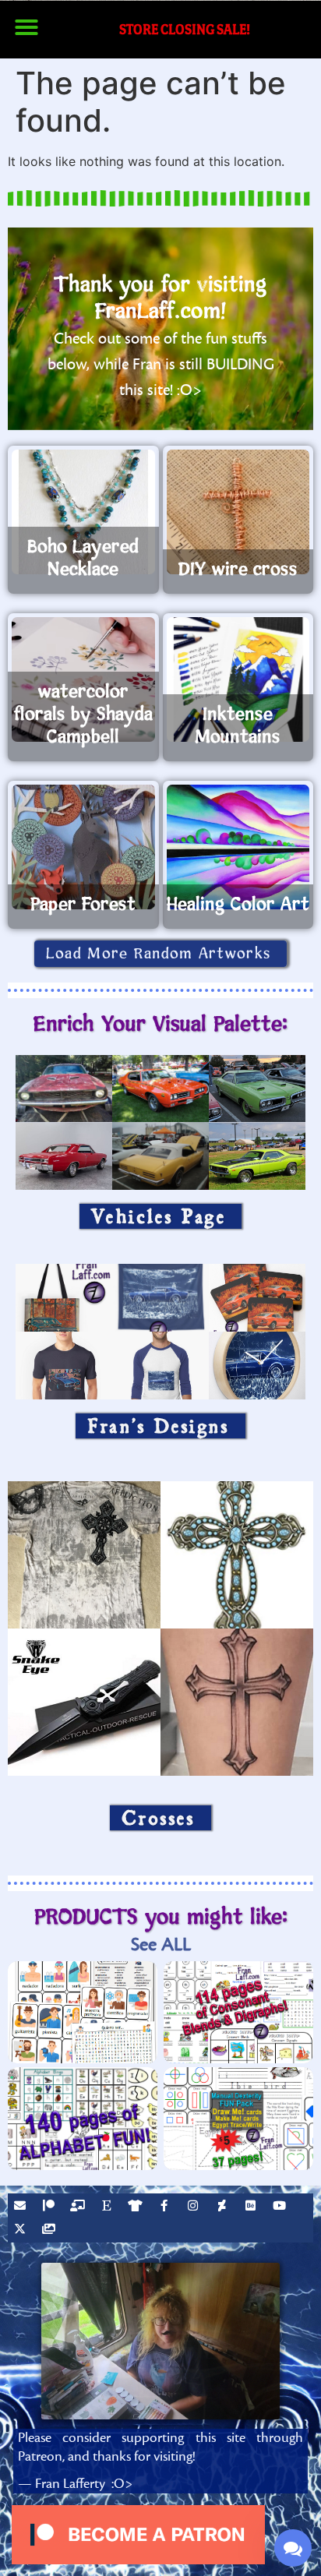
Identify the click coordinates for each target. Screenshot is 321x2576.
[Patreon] (51, 2207)
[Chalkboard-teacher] (79, 2207)
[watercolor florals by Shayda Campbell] (83, 679)
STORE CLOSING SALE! (185, 29)
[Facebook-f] (166, 2207)
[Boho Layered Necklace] (83, 512)
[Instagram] (195, 2207)
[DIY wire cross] (238, 512)
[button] (26, 27)
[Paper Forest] (83, 847)
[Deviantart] (224, 2207)
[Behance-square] (252, 2207)
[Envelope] (22, 2207)
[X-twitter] (22, 2231)
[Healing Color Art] (238, 847)
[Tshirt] (137, 2207)
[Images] (51, 2231)
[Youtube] (281, 2207)
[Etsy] (108, 2207)
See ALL (161, 1944)
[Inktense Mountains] (238, 679)
